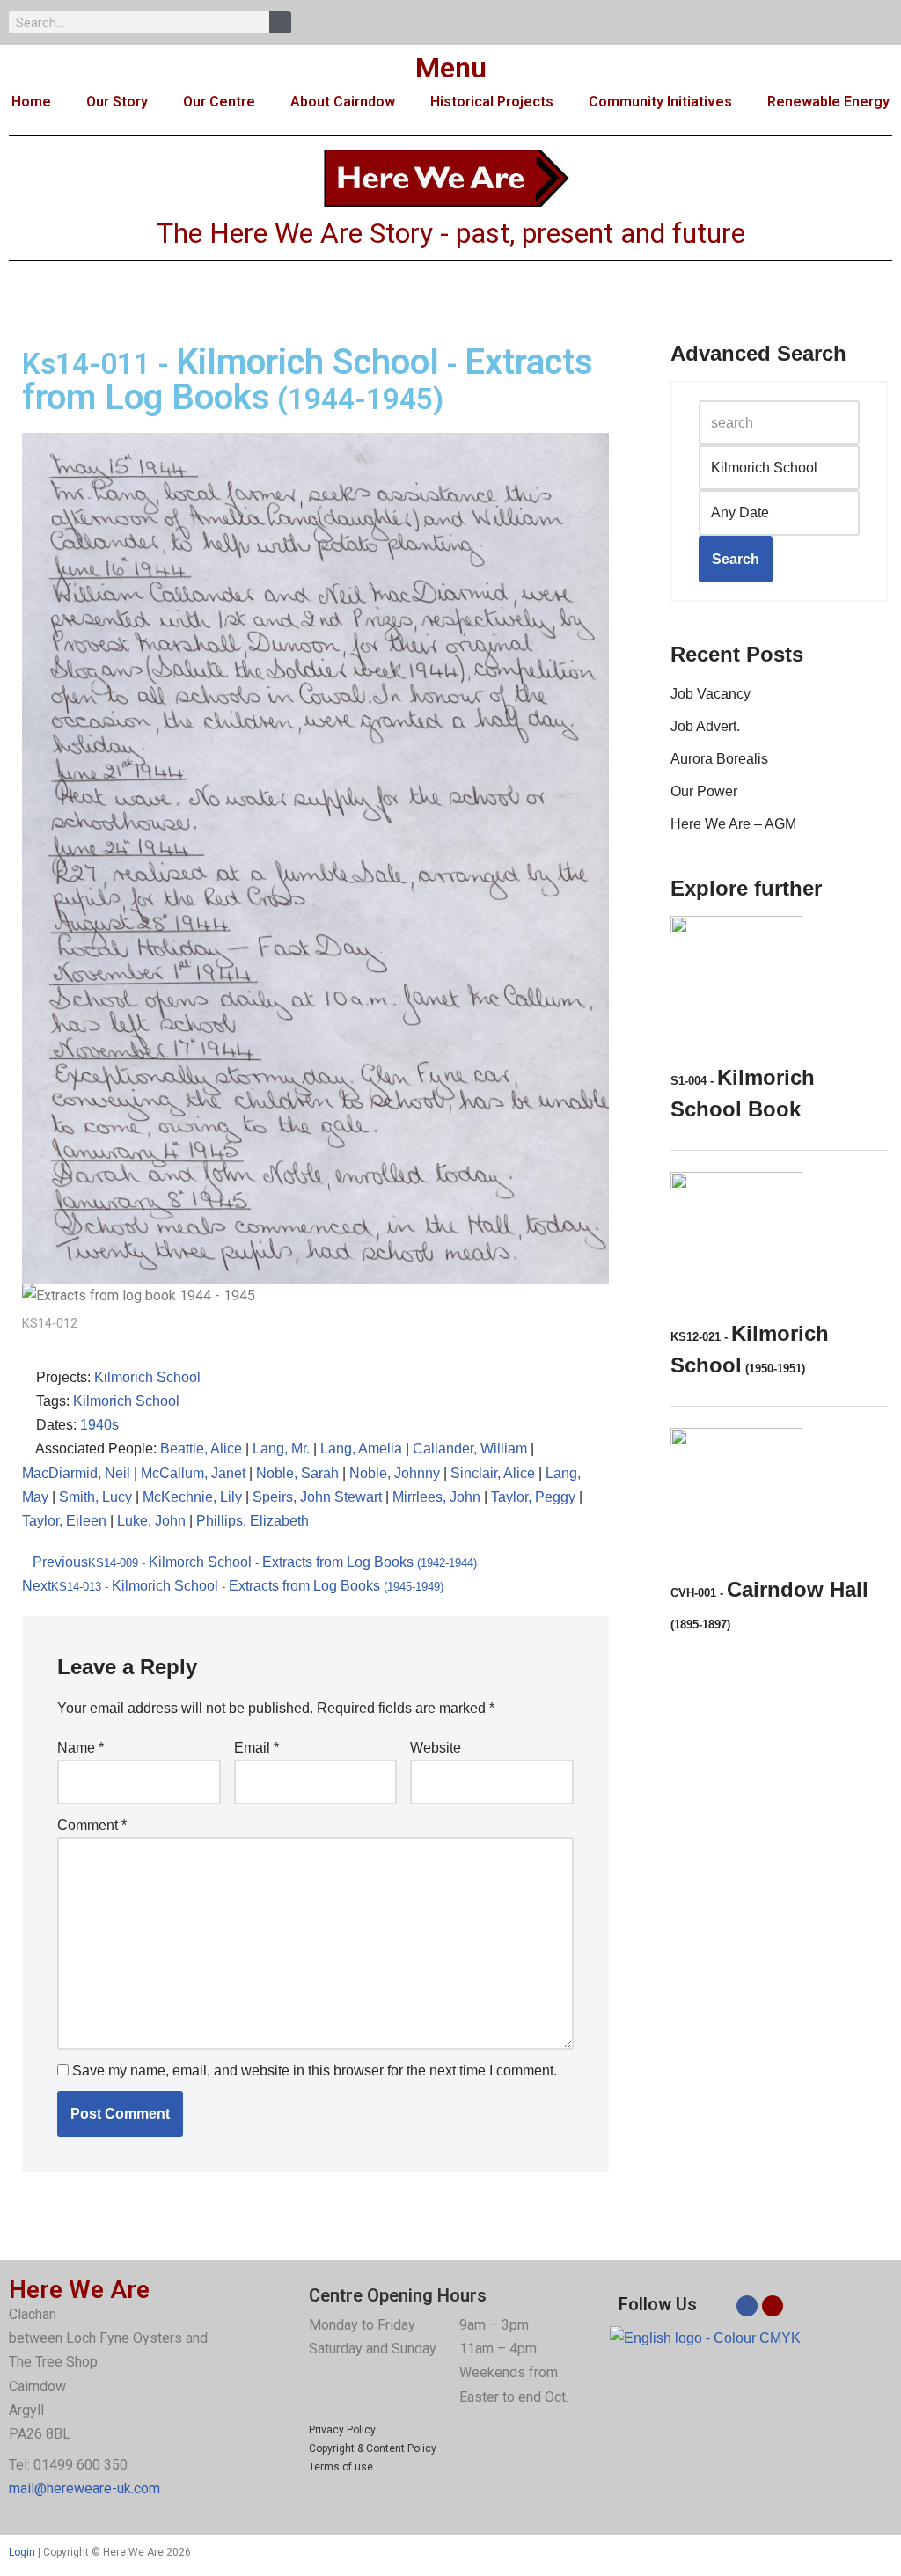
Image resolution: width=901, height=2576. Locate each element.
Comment (92, 1825)
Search (736, 559)
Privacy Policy (342, 2430)
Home (31, 102)
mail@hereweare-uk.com (84, 2488)
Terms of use (341, 2467)
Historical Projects (492, 102)
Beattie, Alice (201, 1449)
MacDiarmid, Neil (76, 1473)
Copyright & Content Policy (373, 2448)
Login (22, 2552)
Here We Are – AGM (733, 824)
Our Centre (219, 102)
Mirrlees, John (436, 1497)
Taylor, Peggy (533, 1497)
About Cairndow (343, 102)
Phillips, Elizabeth (253, 1521)
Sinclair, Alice (493, 1473)
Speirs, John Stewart (317, 1497)
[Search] (280, 22)
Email (256, 1748)
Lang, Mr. (281, 1449)
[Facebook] (747, 2306)
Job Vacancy (711, 694)
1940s (99, 1425)
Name (81, 1748)
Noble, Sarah (297, 1473)
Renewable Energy (828, 102)
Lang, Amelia (361, 1449)
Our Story (117, 102)
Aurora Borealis (719, 759)
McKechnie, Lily (192, 1497)
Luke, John (151, 1521)
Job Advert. (705, 726)
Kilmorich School (147, 1377)
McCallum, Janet (193, 1473)
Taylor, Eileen (64, 1521)
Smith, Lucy (95, 1497)
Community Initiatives (660, 102)
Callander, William (470, 1449)
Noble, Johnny (395, 1473)
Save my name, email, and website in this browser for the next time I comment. (315, 2071)
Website (436, 1748)
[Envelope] (773, 2306)
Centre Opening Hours (398, 2295)
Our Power (704, 791)
